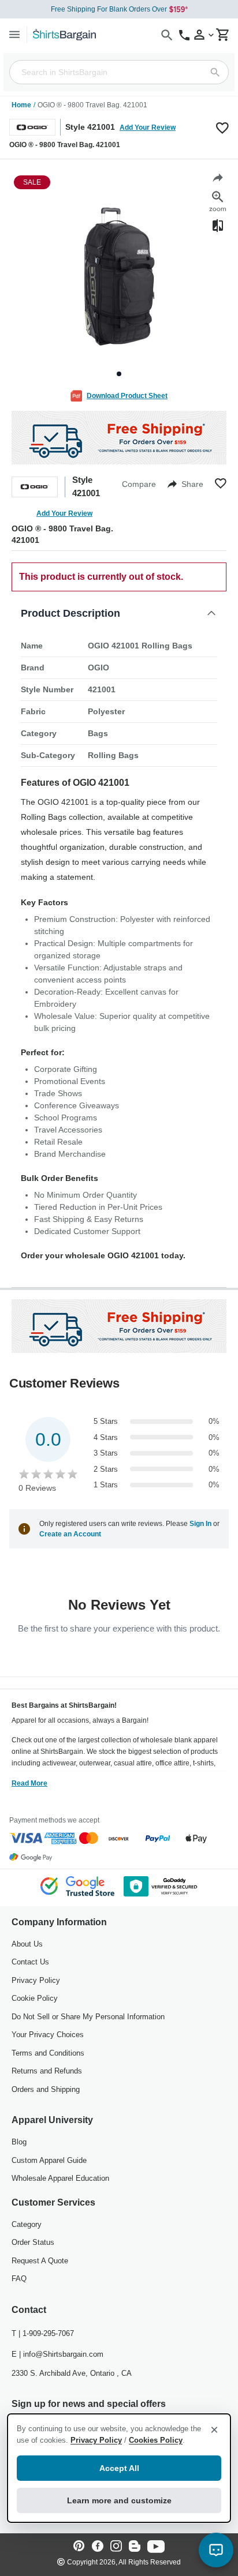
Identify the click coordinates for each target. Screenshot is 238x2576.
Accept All (119, 2468)
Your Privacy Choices (48, 2035)
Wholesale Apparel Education (60, 2178)
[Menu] (14, 34)
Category (27, 2224)
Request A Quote (40, 2261)
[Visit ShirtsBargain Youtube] (156, 2547)
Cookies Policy (156, 2440)
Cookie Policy (35, 1998)
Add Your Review (148, 128)
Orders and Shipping (46, 2089)
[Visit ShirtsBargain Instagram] (116, 2547)
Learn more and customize (119, 2500)
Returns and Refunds (47, 2071)
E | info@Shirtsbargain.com (57, 2354)
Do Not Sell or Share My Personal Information (88, 2017)
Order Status (33, 2242)
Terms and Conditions (48, 2053)
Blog (19, 2142)
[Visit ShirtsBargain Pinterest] (79, 2547)
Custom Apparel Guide (49, 2160)
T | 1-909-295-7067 (43, 2333)
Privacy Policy (36, 1980)
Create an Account (70, 1534)
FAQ (19, 2279)
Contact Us (30, 1962)
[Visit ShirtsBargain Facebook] (98, 2547)
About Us (27, 1944)
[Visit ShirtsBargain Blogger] (135, 2547)
